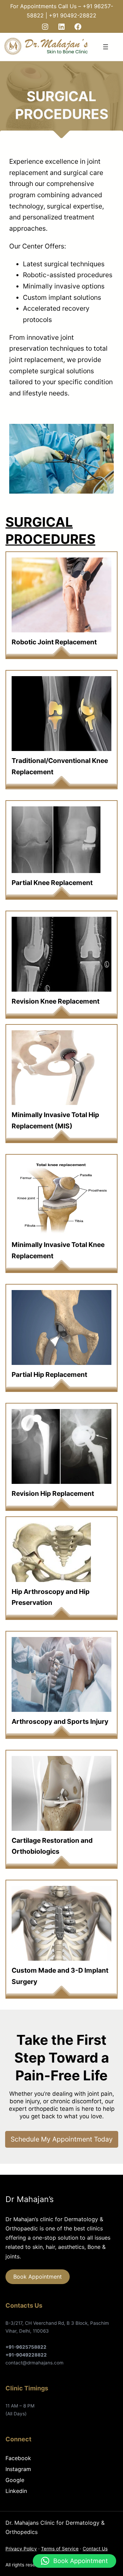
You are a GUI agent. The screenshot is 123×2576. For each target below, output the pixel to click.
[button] (74, 2561)
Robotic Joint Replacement (54, 642)
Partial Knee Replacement (52, 883)
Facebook (18, 2458)
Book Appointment (38, 2277)
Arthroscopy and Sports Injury (60, 1721)
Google (15, 2480)
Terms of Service (60, 2549)
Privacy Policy (21, 2549)
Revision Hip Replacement (53, 1493)
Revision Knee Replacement (56, 1001)
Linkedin (16, 2491)
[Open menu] (106, 47)
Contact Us (95, 2549)
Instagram (18, 2469)
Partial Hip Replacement (49, 1374)
